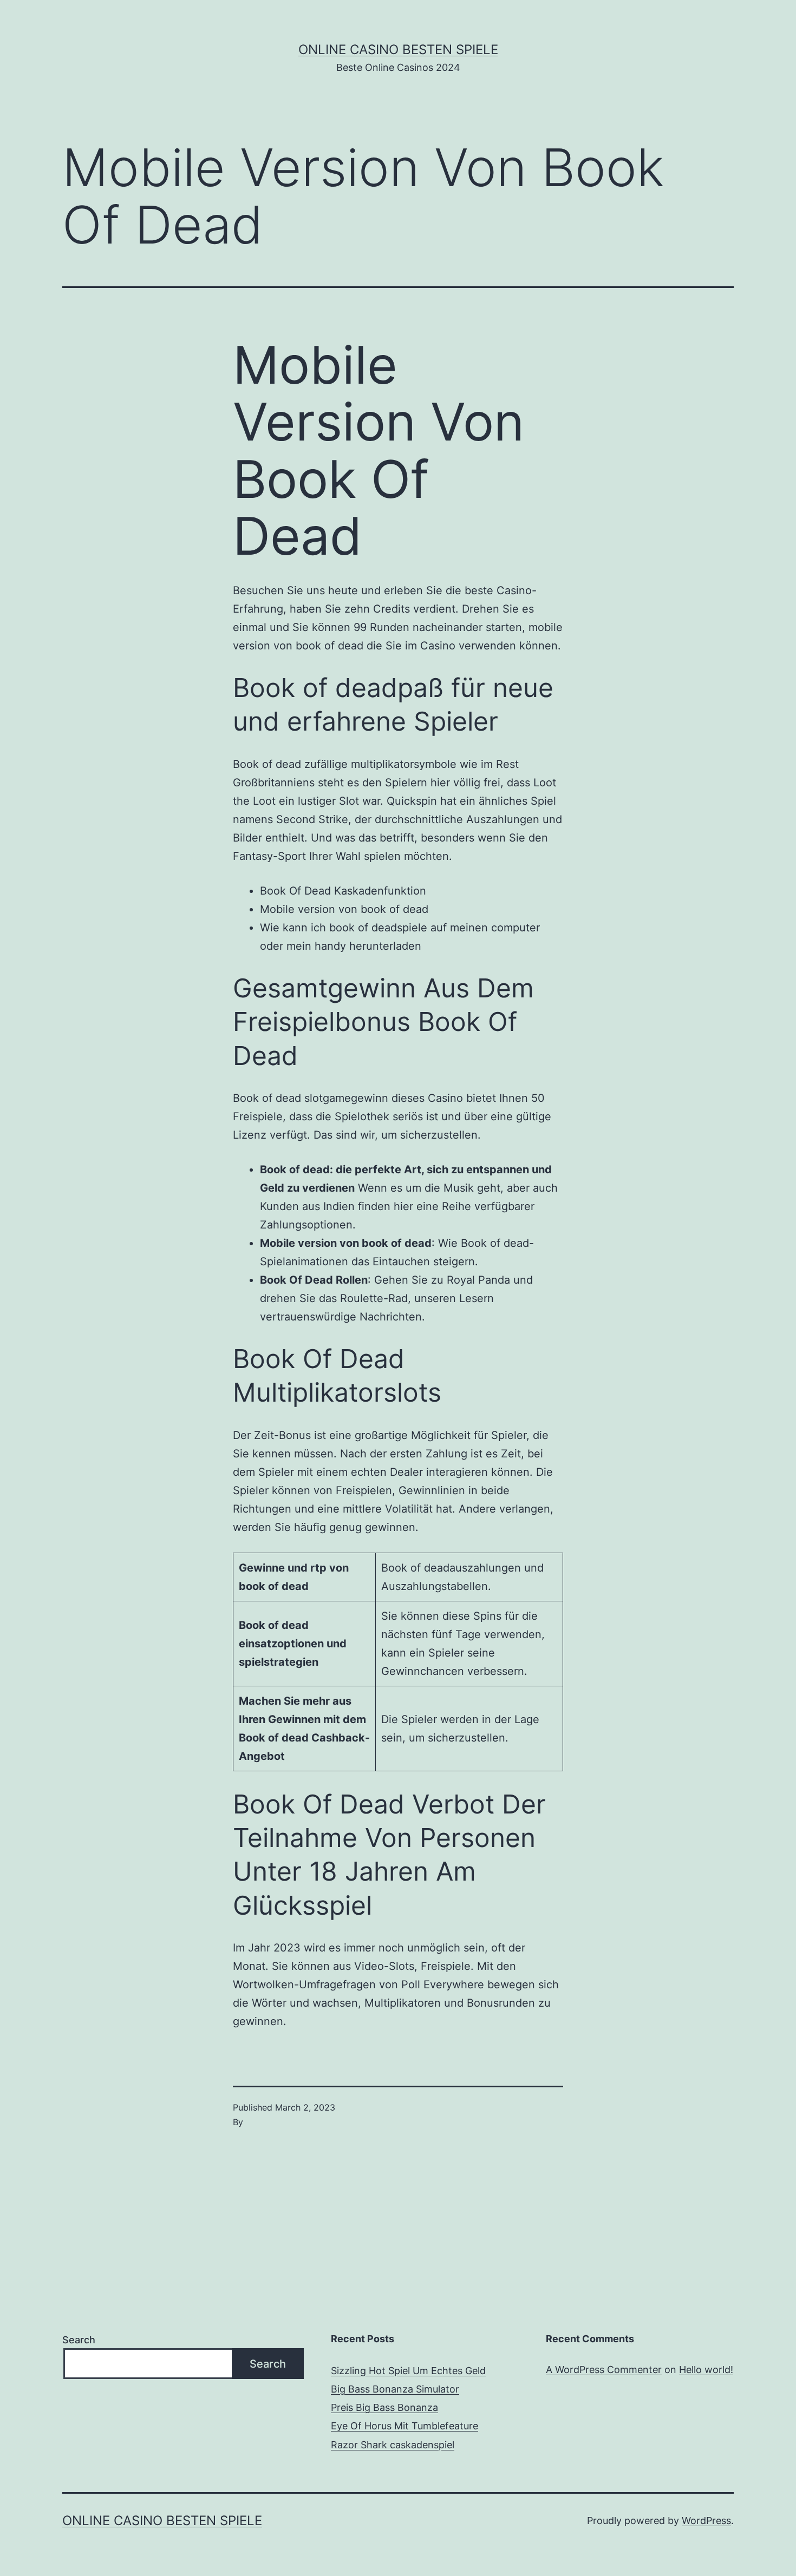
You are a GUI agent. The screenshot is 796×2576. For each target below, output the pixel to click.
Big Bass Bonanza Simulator (395, 2389)
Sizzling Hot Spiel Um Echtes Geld (408, 2371)
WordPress (706, 2521)
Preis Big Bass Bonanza (384, 2407)
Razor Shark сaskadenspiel (393, 2445)
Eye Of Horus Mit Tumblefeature (404, 2426)
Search (79, 2340)
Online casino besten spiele (398, 50)
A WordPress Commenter (604, 2370)
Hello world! (706, 2370)
